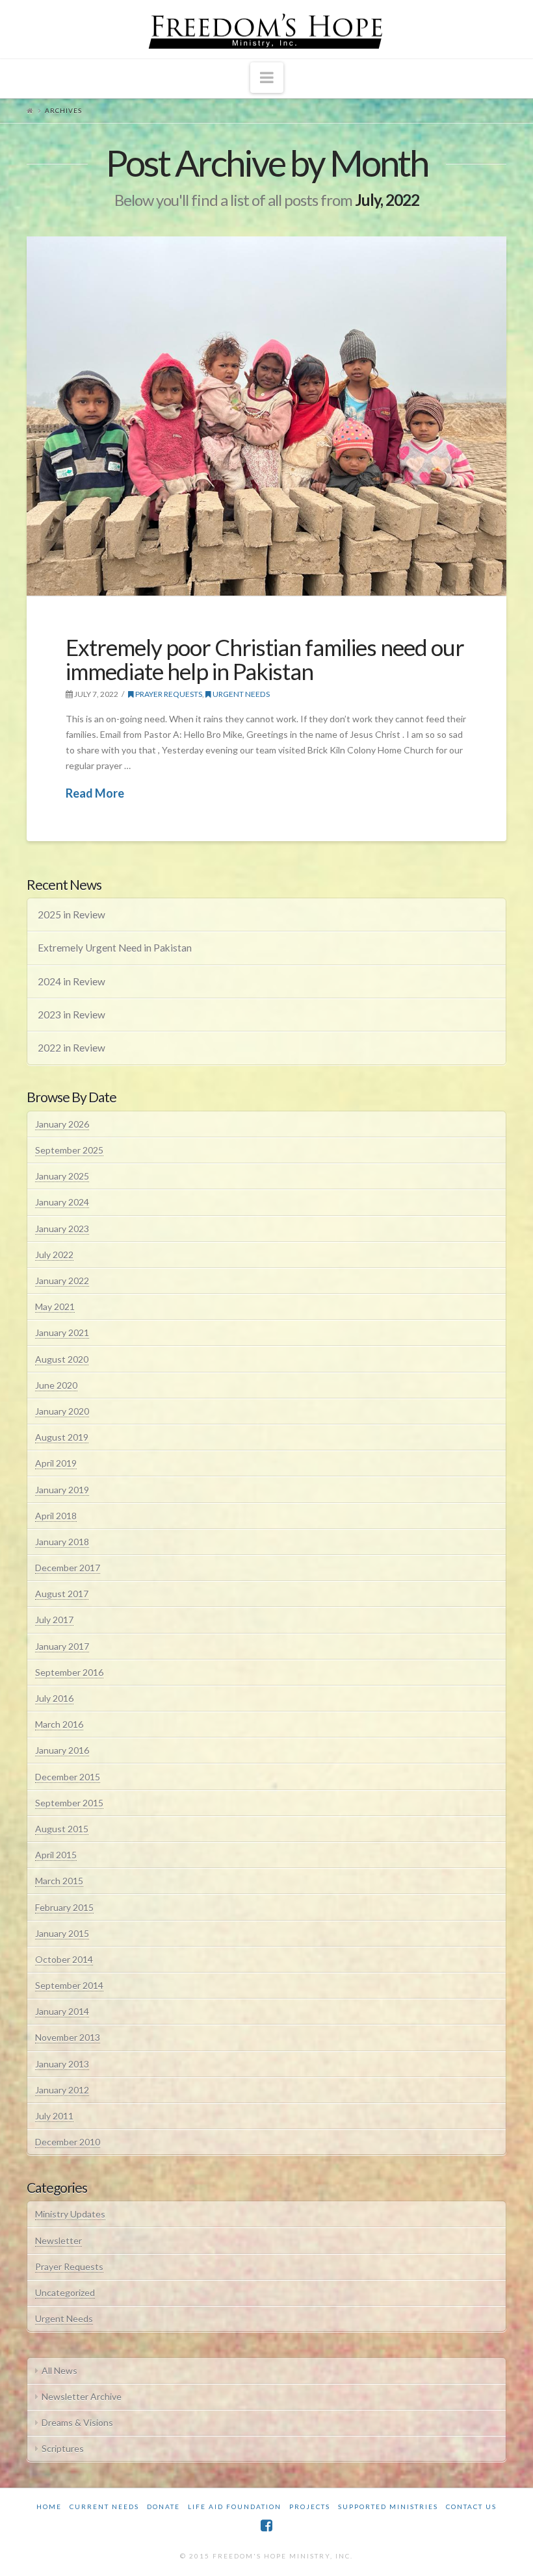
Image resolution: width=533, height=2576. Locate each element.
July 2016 (54, 1698)
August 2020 (62, 1359)
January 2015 (62, 1933)
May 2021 (55, 1307)
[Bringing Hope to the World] (267, 29)
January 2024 (62, 1202)
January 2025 (62, 1176)
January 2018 (62, 1542)
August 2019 (62, 1437)
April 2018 (56, 1516)
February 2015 (64, 1907)
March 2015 (59, 1881)
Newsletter (58, 2241)
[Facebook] (266, 2526)
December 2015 (68, 1777)
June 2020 (56, 1385)
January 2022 (62, 1281)
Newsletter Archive (82, 2396)
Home (49, 2507)
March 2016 (59, 1724)
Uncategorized (65, 2292)
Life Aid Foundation (235, 2507)
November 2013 (68, 2037)
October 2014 (64, 1959)
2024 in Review (71, 981)
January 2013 (62, 2064)
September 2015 (69, 1803)
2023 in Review (71, 1015)
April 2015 (56, 1855)
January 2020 (62, 1411)
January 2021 (62, 1332)
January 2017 (62, 1646)
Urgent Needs (240, 694)
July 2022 (54, 1255)
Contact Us (471, 2507)
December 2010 (68, 2142)
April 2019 (56, 1463)
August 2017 (62, 1594)
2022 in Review (71, 1048)
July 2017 (54, 1620)
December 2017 (68, 1568)
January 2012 (62, 2090)
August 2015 (62, 1829)
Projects (310, 2507)
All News (59, 2370)
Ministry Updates (70, 2214)
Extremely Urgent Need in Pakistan (115, 948)
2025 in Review (71, 915)
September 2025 (69, 1150)
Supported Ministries (388, 2507)
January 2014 (62, 2011)
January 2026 (62, 1124)
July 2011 (54, 2116)
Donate (163, 2507)
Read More (95, 793)
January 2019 (62, 1490)
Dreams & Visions (77, 2422)
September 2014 (69, 1985)
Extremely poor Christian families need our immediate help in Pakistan (265, 659)
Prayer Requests (168, 694)
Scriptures (63, 2448)
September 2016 (69, 1672)
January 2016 (62, 1750)
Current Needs (104, 2507)
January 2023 (62, 1229)
